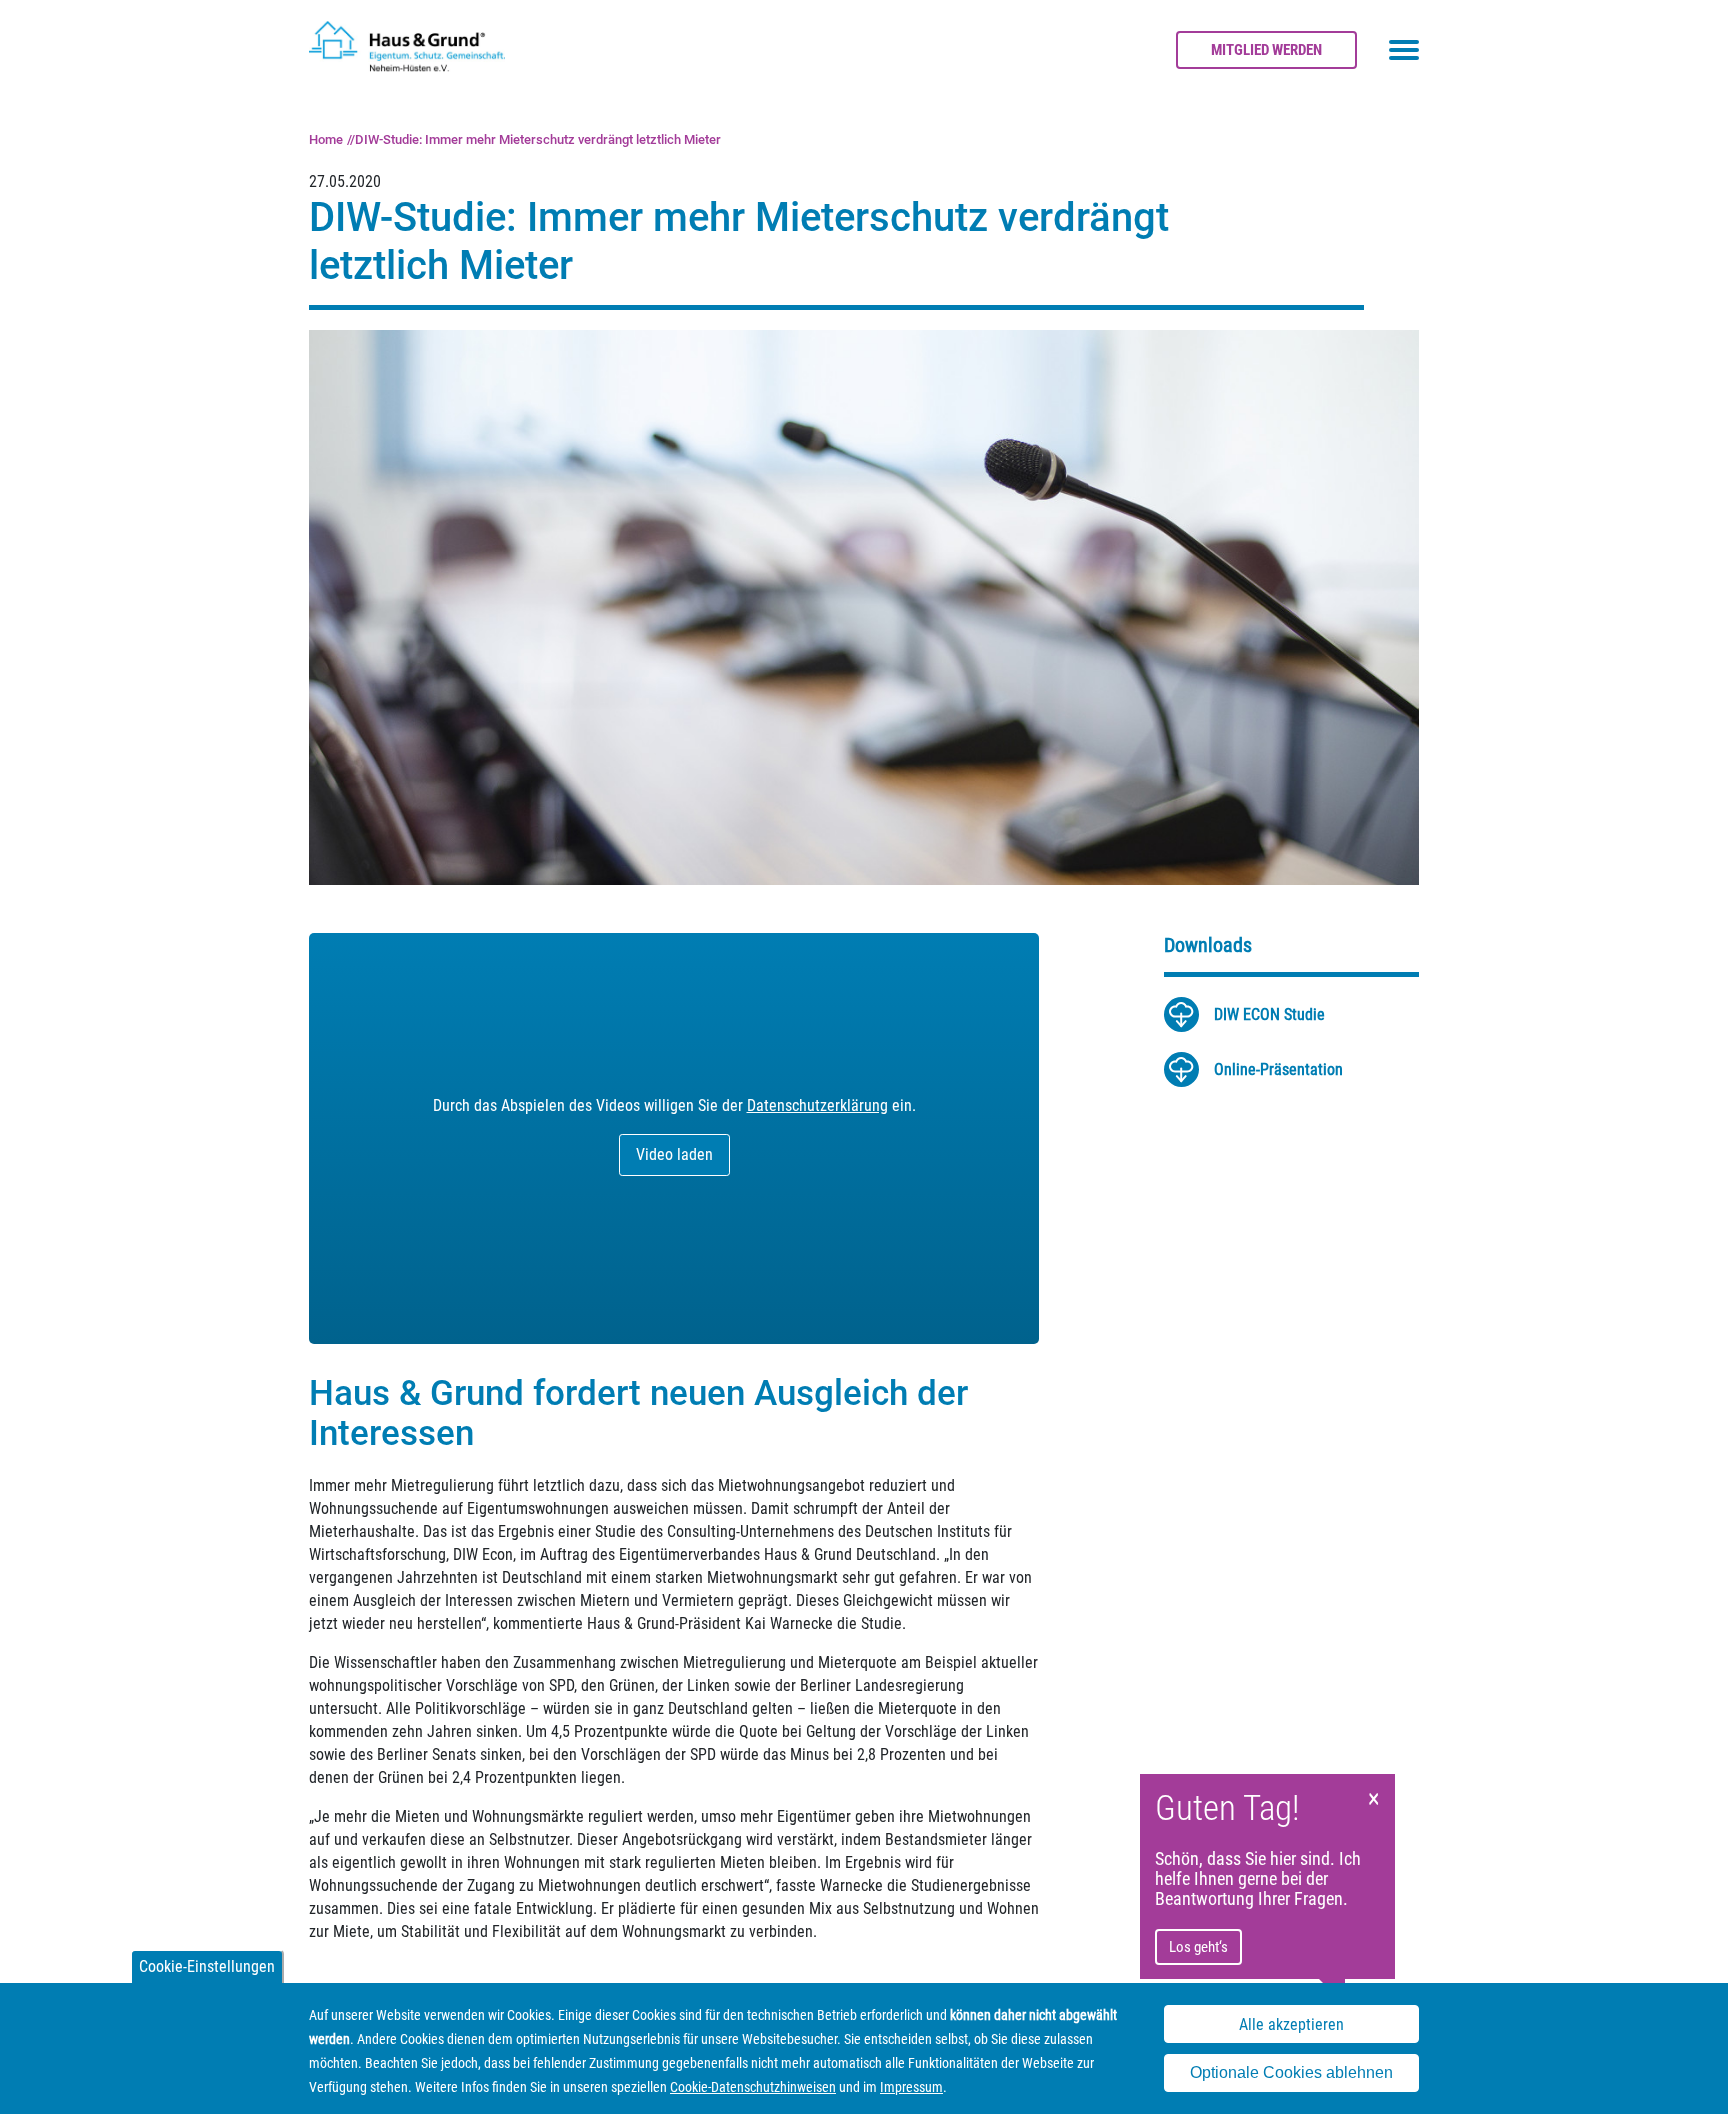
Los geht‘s (1198, 1947)
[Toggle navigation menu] (1404, 50)
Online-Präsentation (1278, 1069)
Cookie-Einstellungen (207, 1966)
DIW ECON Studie (1269, 1014)
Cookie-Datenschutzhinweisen (753, 2087)
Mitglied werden (1266, 50)
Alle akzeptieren (1291, 2024)
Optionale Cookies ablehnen (1291, 2072)
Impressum (911, 2087)
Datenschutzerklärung (817, 1105)
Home (326, 139)
